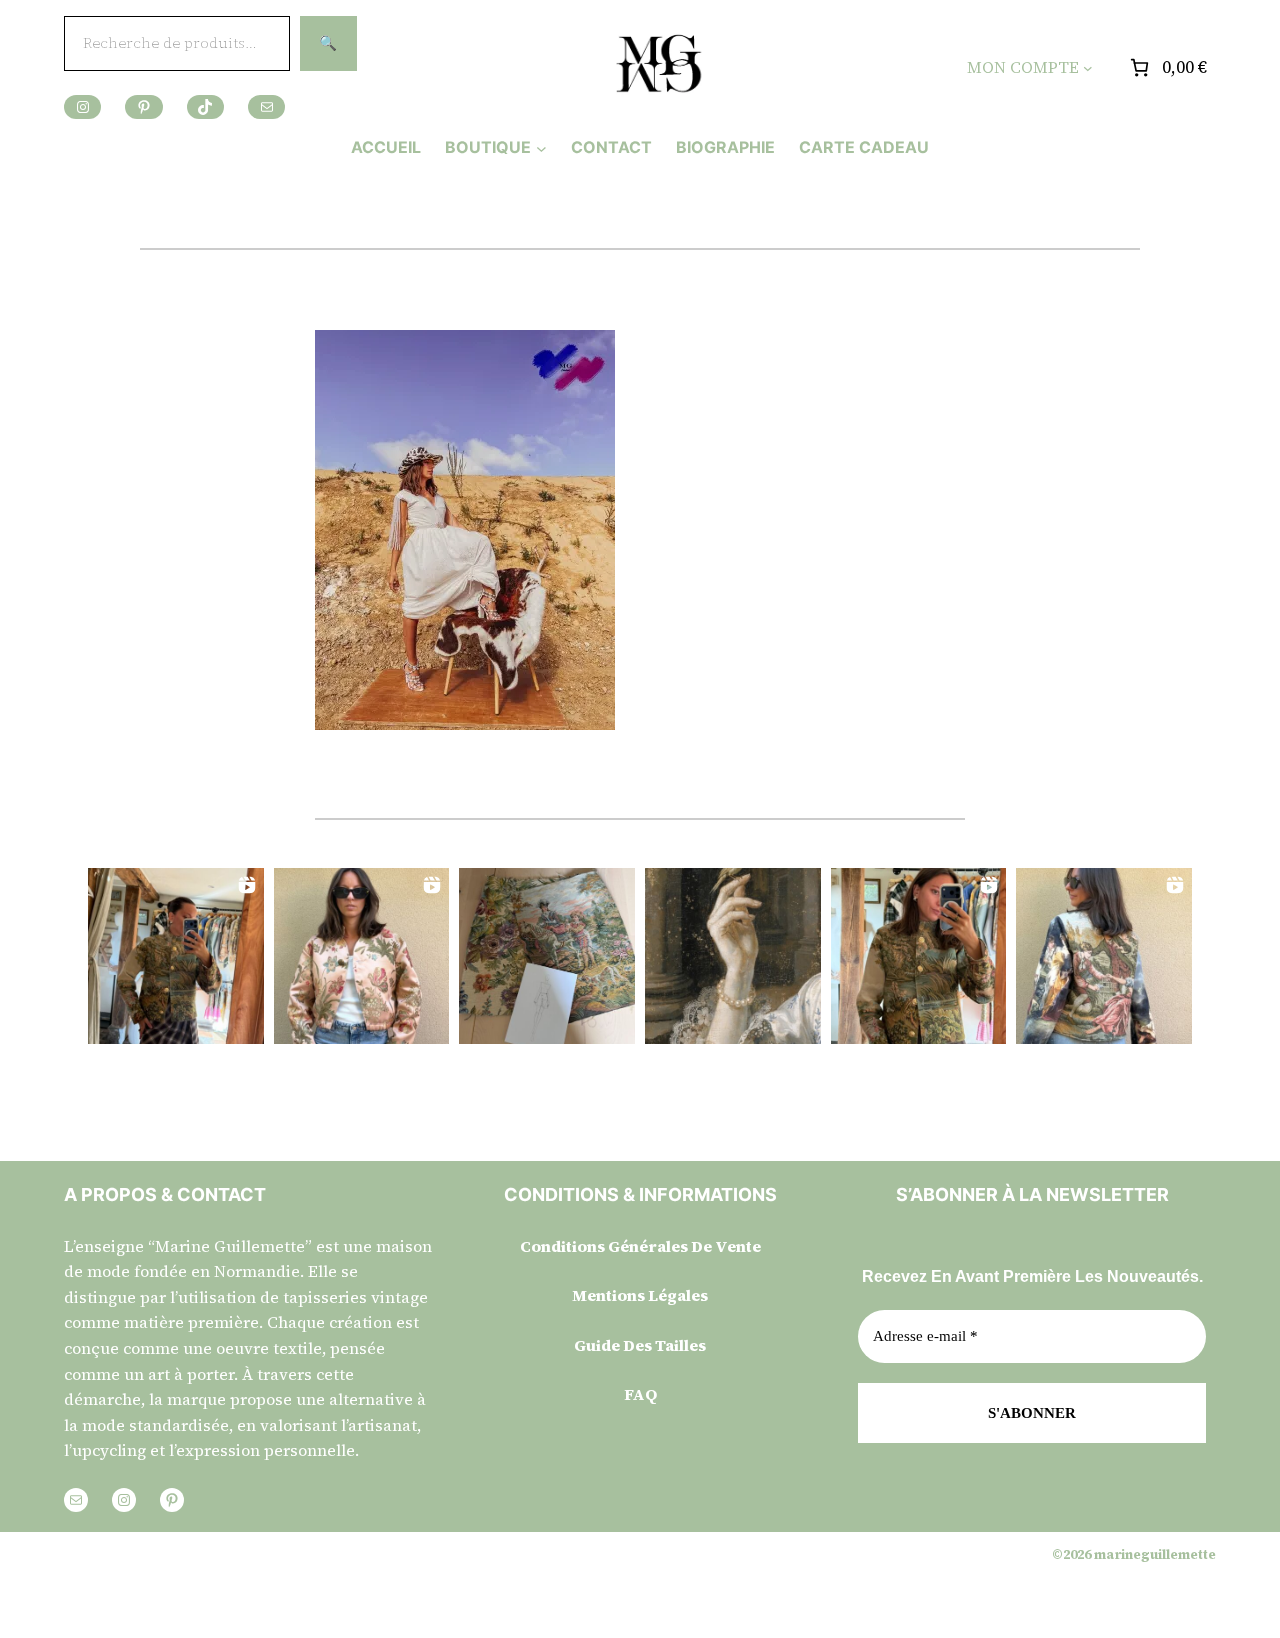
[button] (176, 956)
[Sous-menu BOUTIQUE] (541, 147)
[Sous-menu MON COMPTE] (1088, 68)
